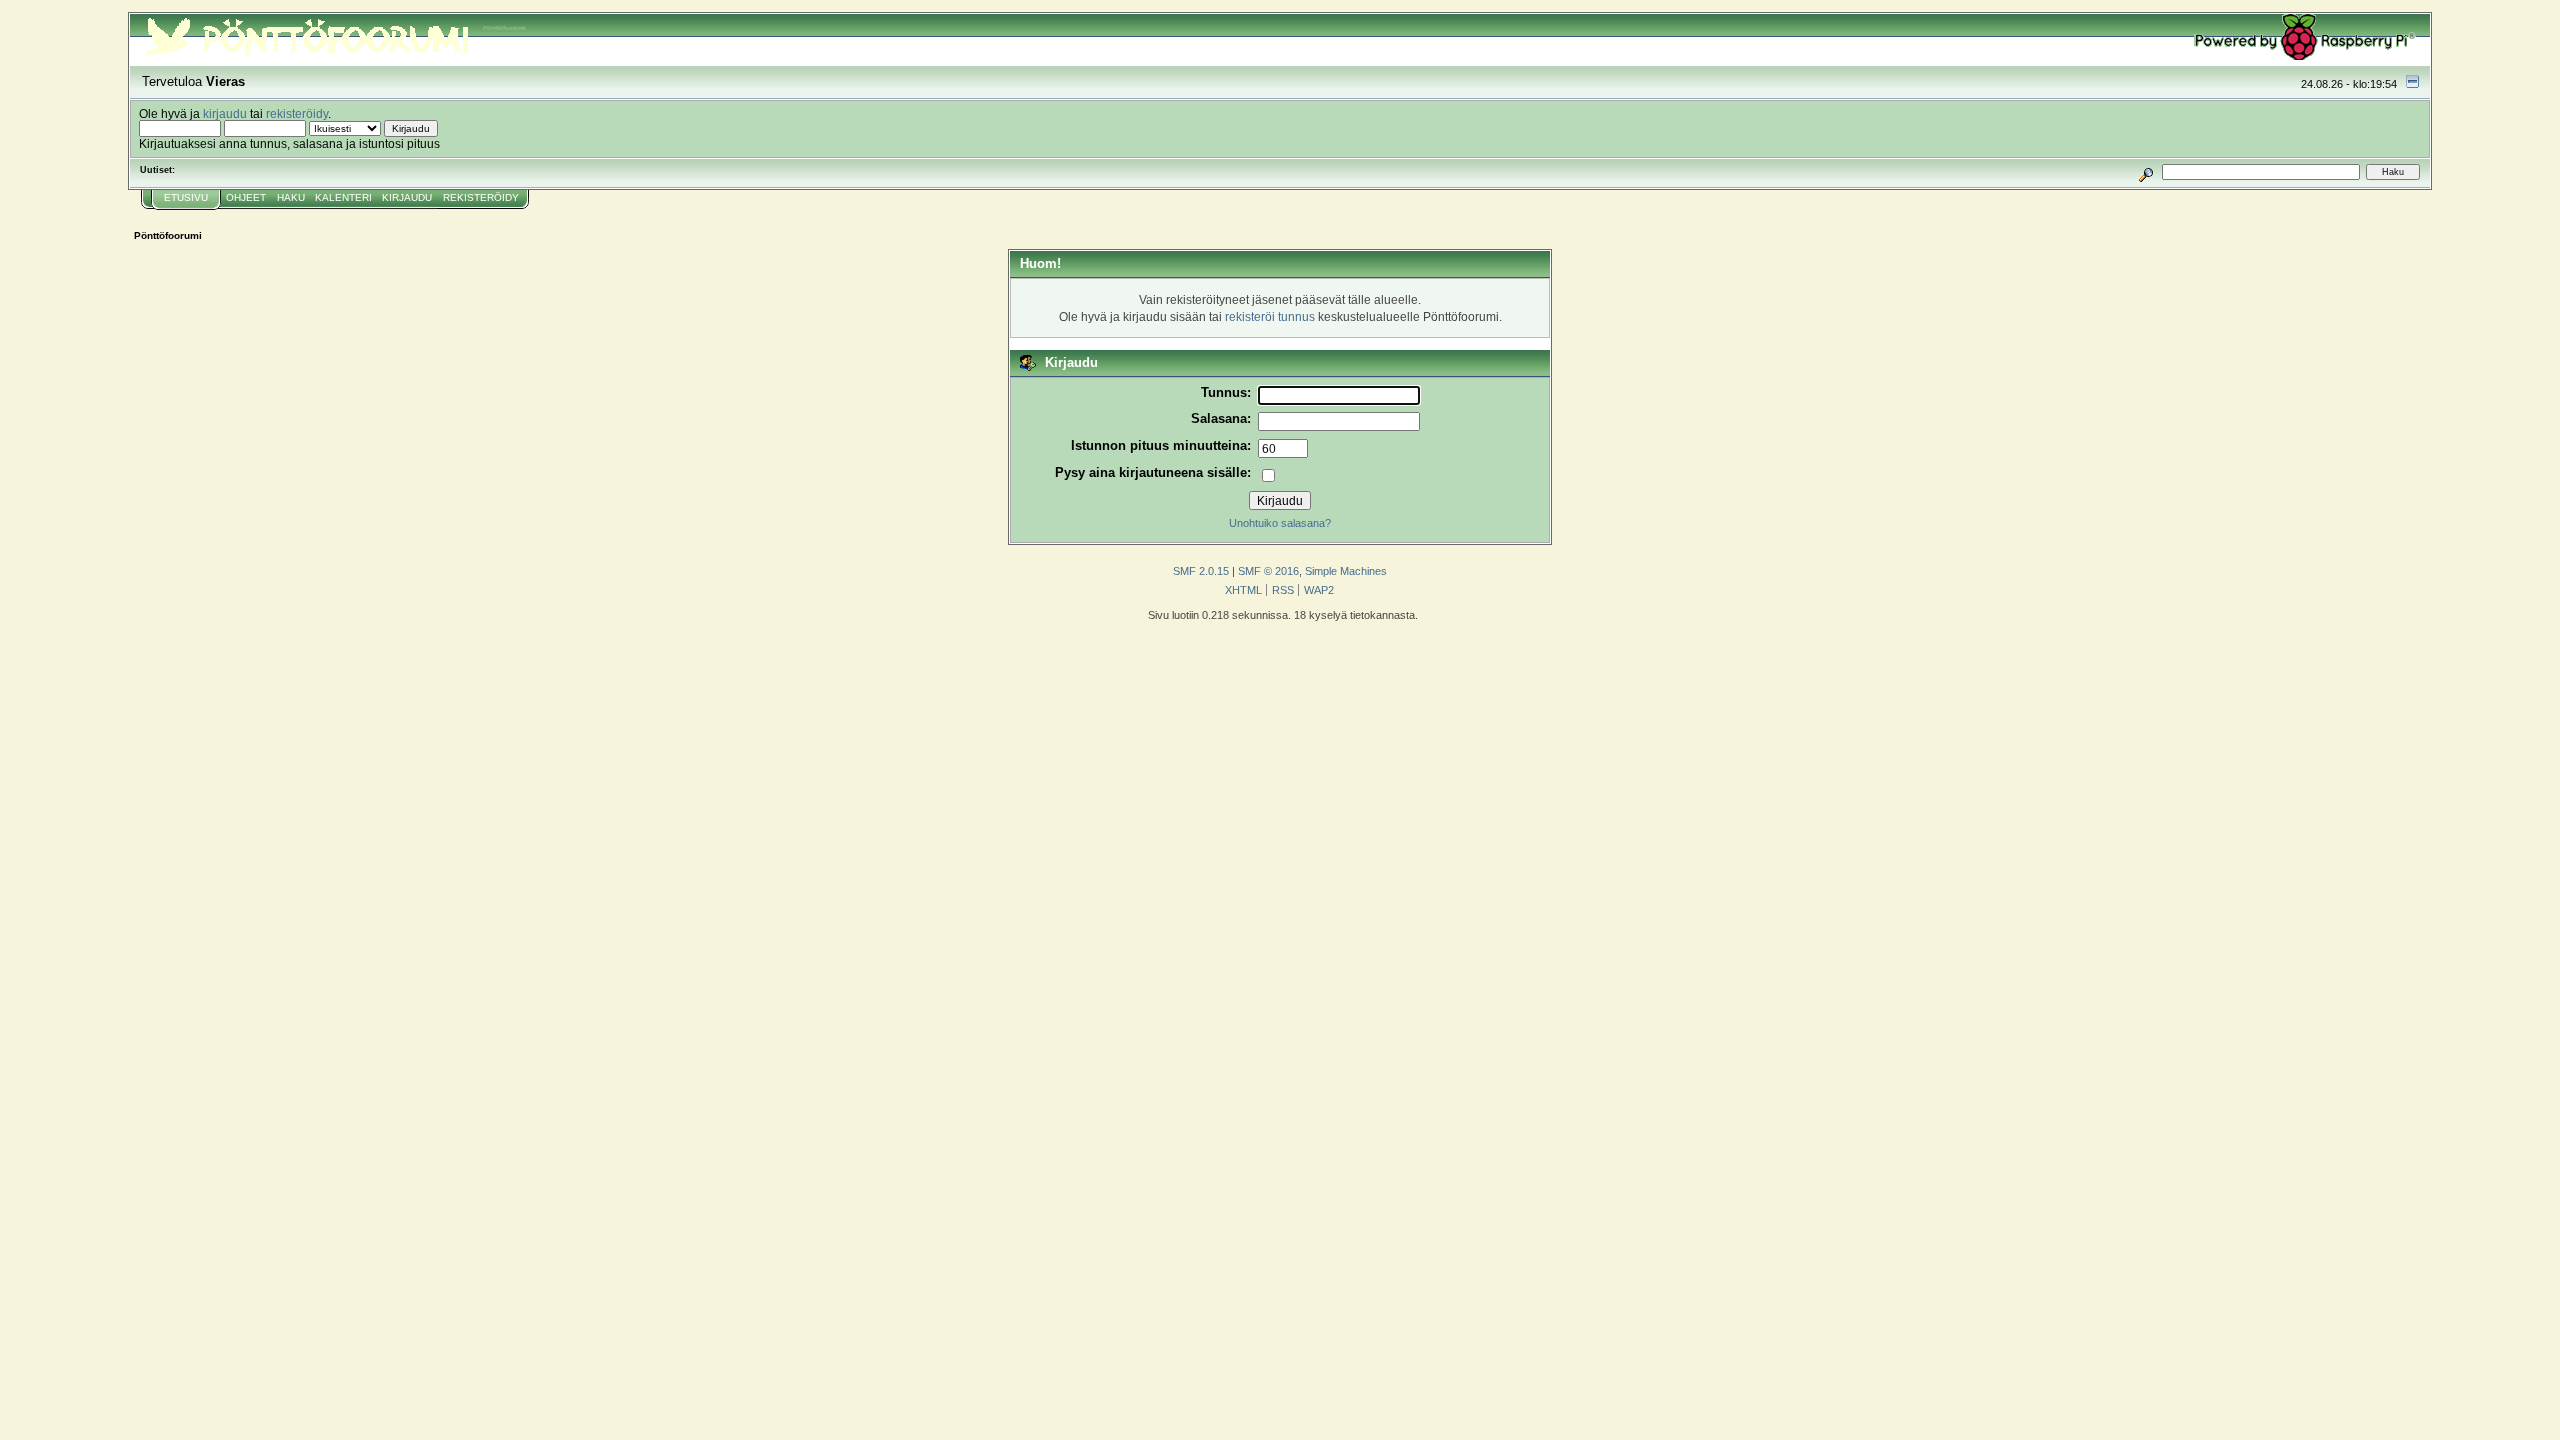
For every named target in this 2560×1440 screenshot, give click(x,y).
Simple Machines (1346, 571)
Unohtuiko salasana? (1280, 523)
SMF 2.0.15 (1201, 571)
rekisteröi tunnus (1270, 316)
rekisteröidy (297, 113)
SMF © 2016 (1268, 571)
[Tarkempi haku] (2146, 171)
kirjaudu (225, 113)
